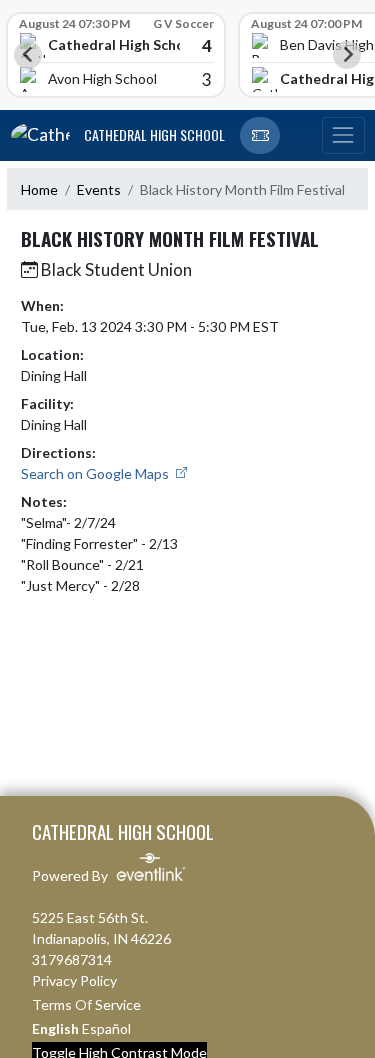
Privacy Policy (74, 980)
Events (99, 189)
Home (39, 189)
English (55, 1028)
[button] (260, 136)
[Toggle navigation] (343, 136)
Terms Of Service (86, 1004)
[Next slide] (347, 55)
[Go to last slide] (28, 55)
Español (106, 1028)
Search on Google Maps (96, 473)
